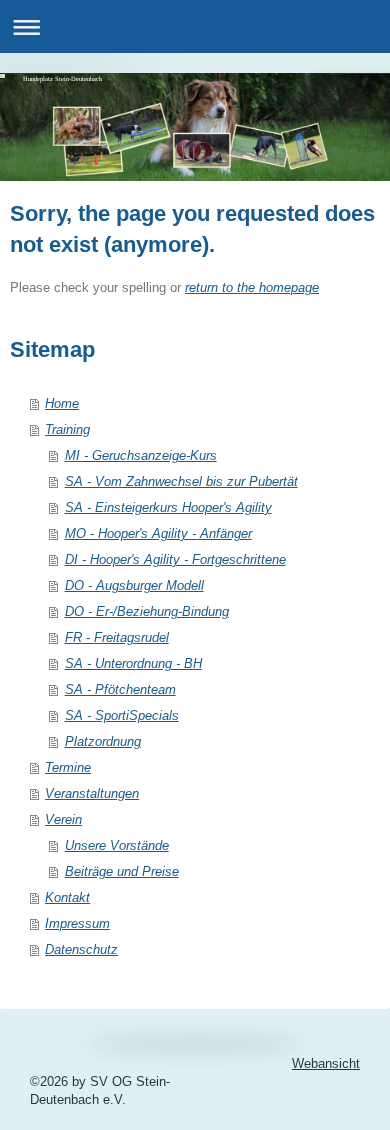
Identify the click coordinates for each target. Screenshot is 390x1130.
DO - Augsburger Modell (134, 585)
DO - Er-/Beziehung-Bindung (147, 611)
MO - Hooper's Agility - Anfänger (158, 533)
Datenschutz (81, 949)
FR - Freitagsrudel (117, 637)
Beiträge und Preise (122, 871)
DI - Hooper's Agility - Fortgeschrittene (175, 559)
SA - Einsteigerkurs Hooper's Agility (168, 507)
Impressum (77, 923)
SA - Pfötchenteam (120, 689)
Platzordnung (103, 741)
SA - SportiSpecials (122, 715)
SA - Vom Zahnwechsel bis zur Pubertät (181, 481)
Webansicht (326, 1063)
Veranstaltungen (92, 793)
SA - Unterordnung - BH (133, 663)
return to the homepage (252, 287)
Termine (68, 767)
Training (67, 429)
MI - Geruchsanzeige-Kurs (141, 455)
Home (62, 403)
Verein (63, 819)
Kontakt (67, 897)
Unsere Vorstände (117, 845)
